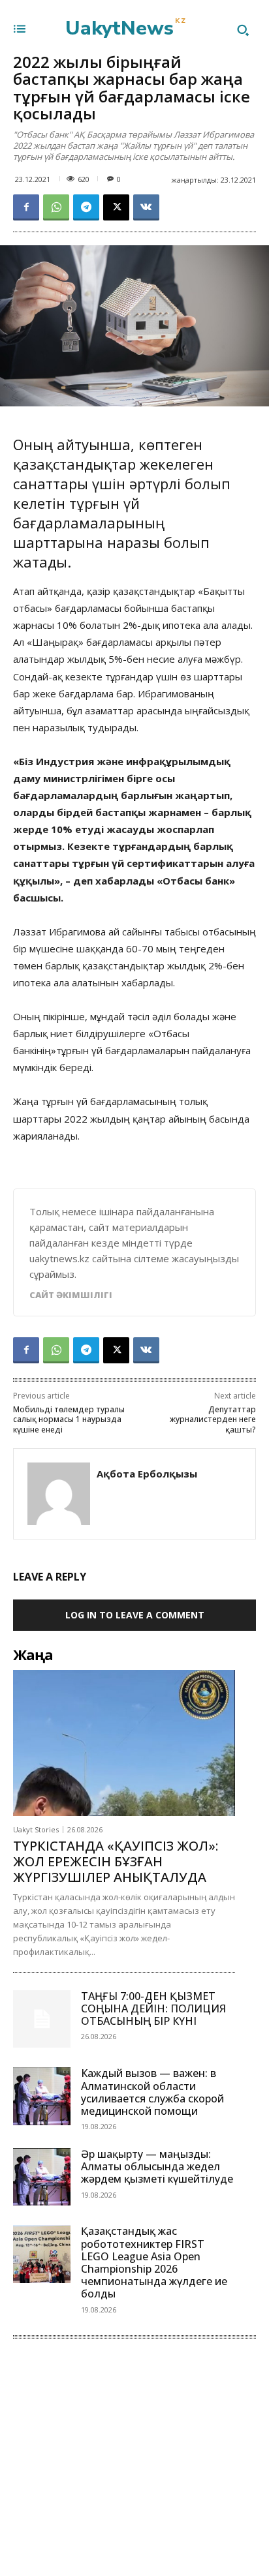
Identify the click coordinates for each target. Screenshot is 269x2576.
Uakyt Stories (36, 1829)
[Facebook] (26, 207)
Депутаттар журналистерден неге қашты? (213, 1419)
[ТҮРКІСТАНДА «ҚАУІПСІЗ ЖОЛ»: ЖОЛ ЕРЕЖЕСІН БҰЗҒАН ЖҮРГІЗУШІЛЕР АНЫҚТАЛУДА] (124, 1743)
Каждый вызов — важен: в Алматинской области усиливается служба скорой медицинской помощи (152, 2092)
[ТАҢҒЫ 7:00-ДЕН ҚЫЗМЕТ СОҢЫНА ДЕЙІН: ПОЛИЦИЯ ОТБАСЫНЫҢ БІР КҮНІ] (42, 2019)
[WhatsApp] (56, 207)
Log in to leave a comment (135, 1615)
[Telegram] (86, 207)
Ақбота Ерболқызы (147, 1474)
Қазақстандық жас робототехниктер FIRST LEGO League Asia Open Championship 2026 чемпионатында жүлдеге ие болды (154, 2262)
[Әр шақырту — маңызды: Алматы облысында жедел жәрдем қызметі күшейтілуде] (42, 2177)
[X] (116, 207)
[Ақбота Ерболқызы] (59, 1494)
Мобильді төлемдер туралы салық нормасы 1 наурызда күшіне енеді (69, 1419)
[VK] (146, 207)
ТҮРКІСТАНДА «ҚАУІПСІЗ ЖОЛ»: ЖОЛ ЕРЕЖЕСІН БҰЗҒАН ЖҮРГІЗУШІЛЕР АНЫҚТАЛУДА (116, 1861)
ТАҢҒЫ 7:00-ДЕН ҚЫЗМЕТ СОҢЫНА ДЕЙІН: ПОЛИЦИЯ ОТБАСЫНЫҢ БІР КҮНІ (153, 2008)
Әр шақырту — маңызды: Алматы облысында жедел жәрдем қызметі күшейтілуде (157, 2166)
